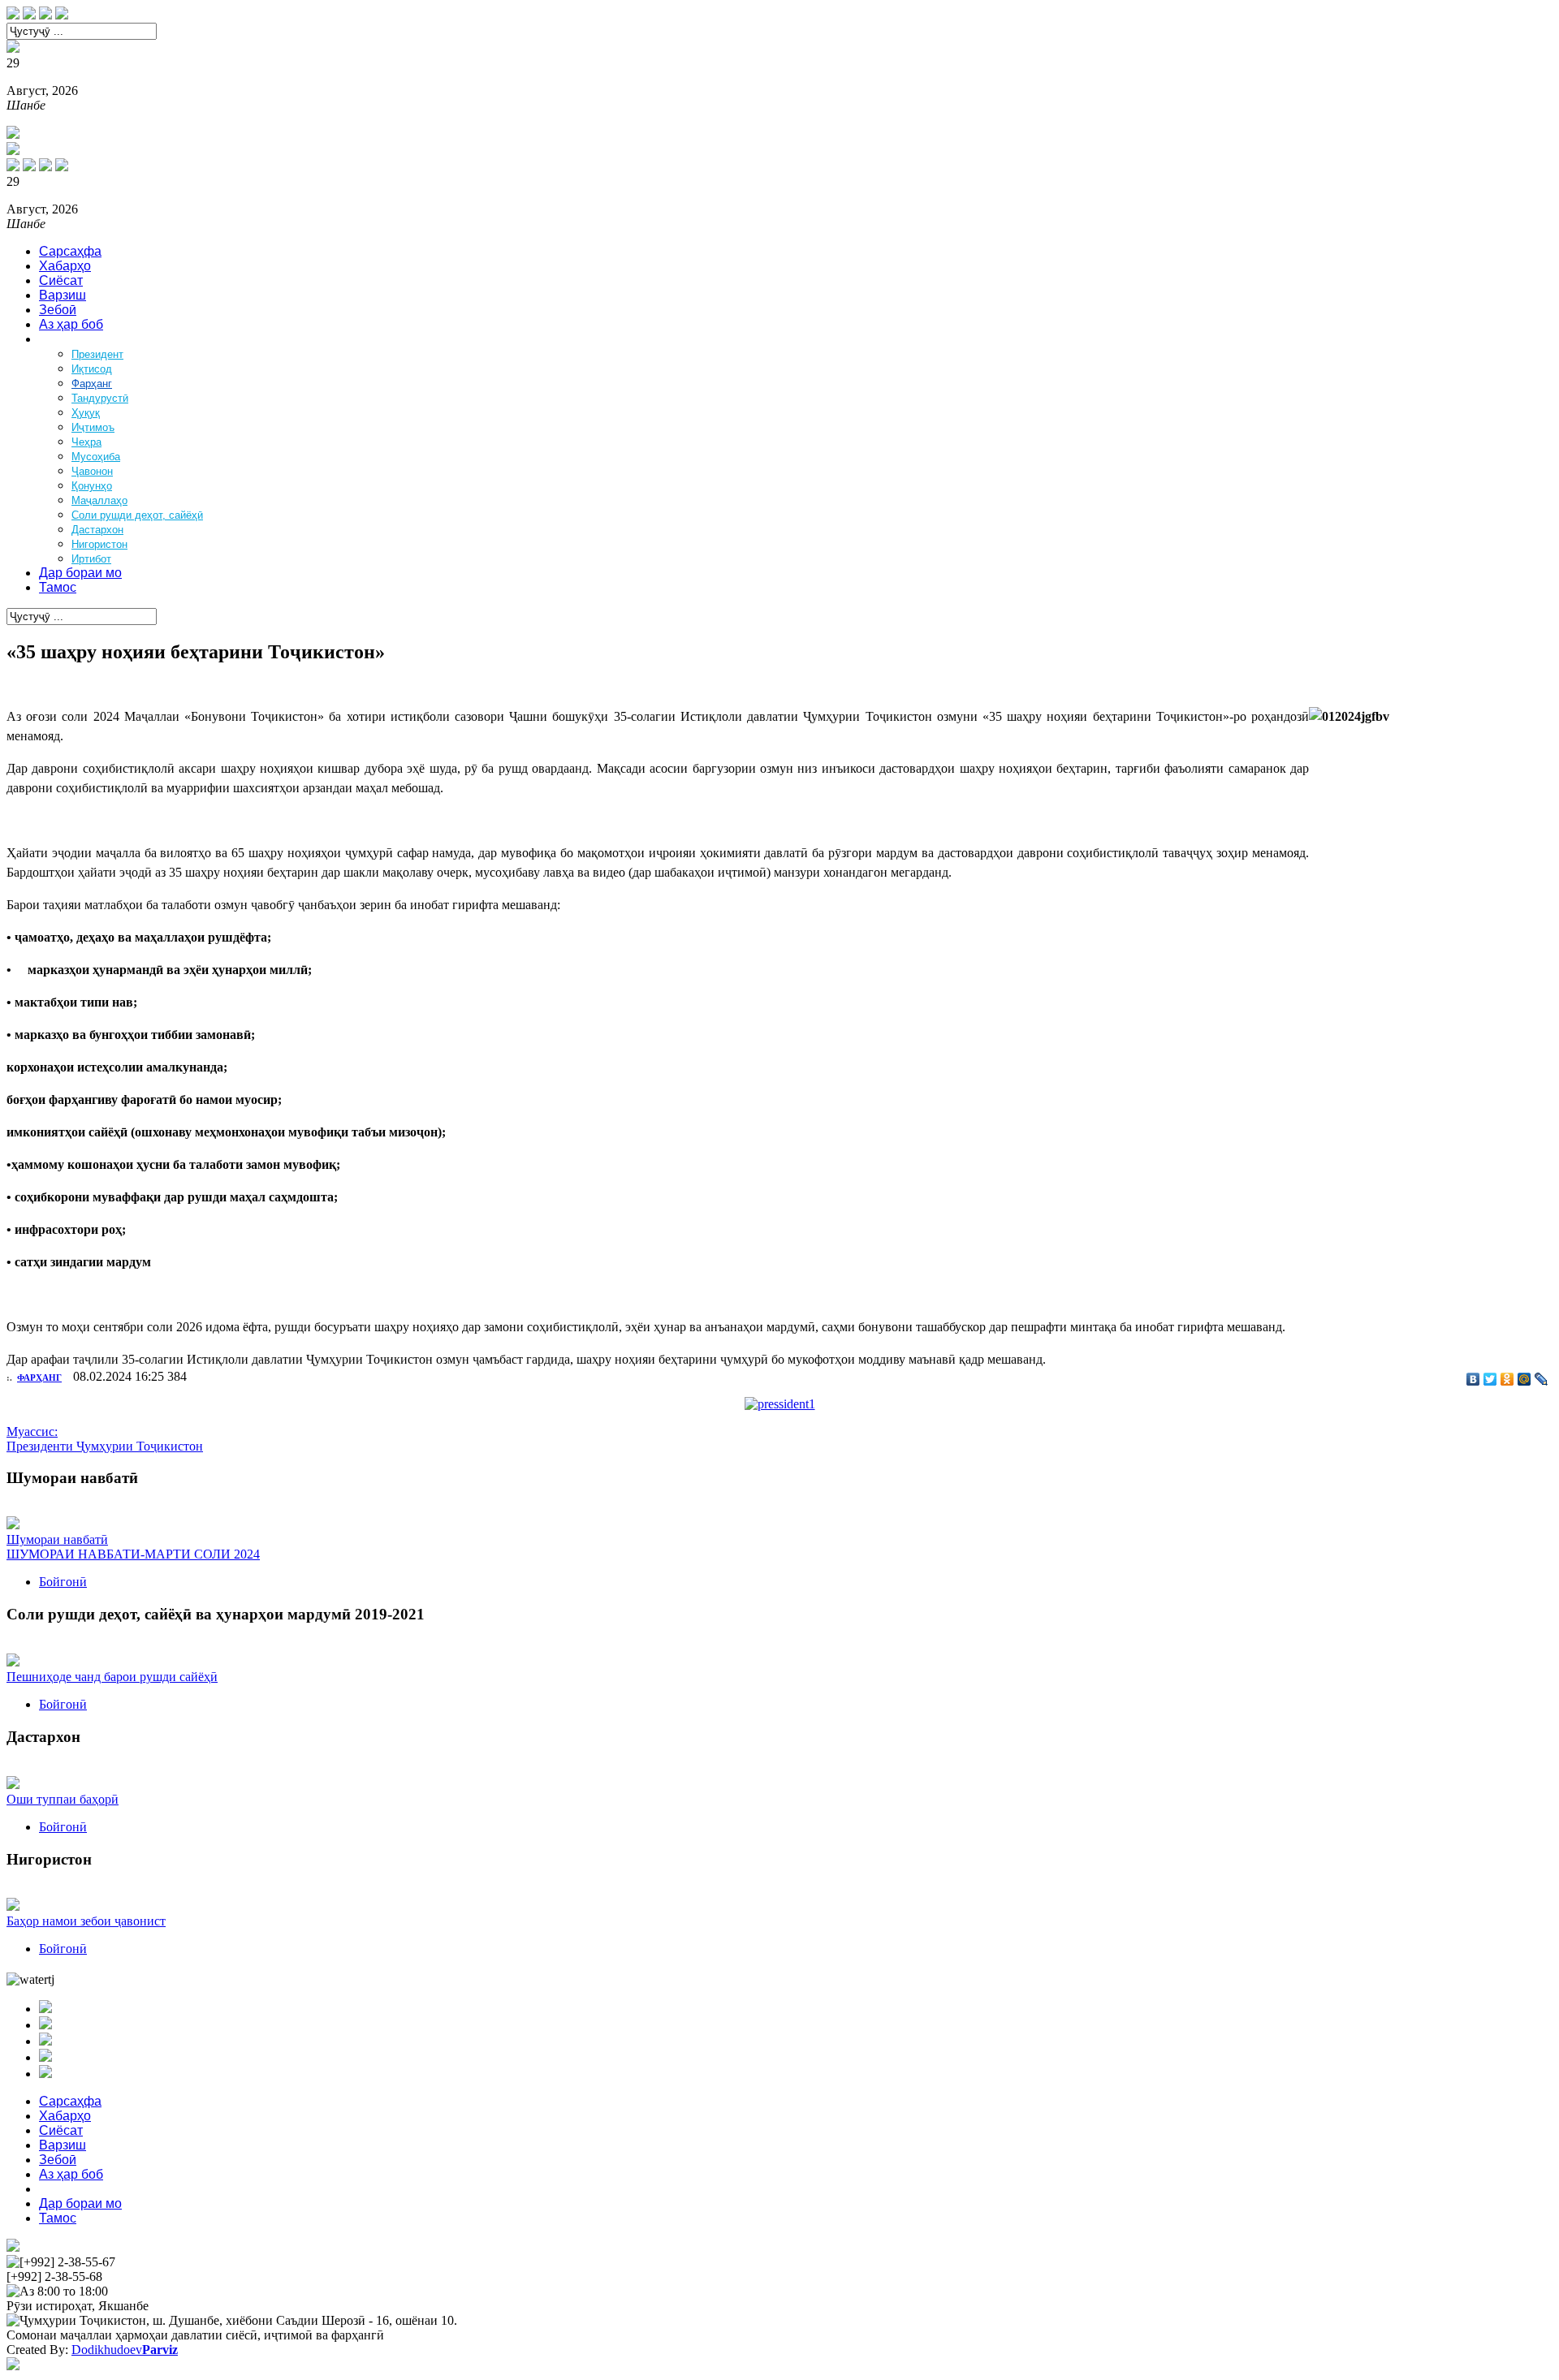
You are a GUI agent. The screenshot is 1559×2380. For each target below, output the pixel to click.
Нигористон (99, 544)
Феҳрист (64, 339)
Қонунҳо (92, 486)
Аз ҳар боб (71, 324)
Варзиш (63, 295)
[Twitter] (1490, 1379)
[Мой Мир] (1524, 1379)
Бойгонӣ (63, 1582)
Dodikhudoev (125, 2350)
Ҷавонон (92, 471)
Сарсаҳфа (70, 251)
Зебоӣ (58, 310)
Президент (97, 354)
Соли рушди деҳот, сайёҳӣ (137, 515)
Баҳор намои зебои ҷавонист (86, 1921)
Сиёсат (61, 280)
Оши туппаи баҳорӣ (63, 1799)
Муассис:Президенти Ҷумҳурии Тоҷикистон (105, 1439)
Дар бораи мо (80, 573)
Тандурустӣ (100, 398)
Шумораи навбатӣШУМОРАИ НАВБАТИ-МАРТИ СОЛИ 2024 (133, 1547)
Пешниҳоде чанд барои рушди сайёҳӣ (112, 1677)
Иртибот (91, 559)
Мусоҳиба (96, 457)
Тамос (58, 587)
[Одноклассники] (1507, 1379)
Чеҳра (86, 442)
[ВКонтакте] (1473, 1379)
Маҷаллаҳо (99, 500)
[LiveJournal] (1542, 1379)
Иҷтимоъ (93, 427)
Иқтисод (92, 369)
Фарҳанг (92, 384)
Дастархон (97, 530)
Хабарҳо (65, 266)
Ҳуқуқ (86, 413)
